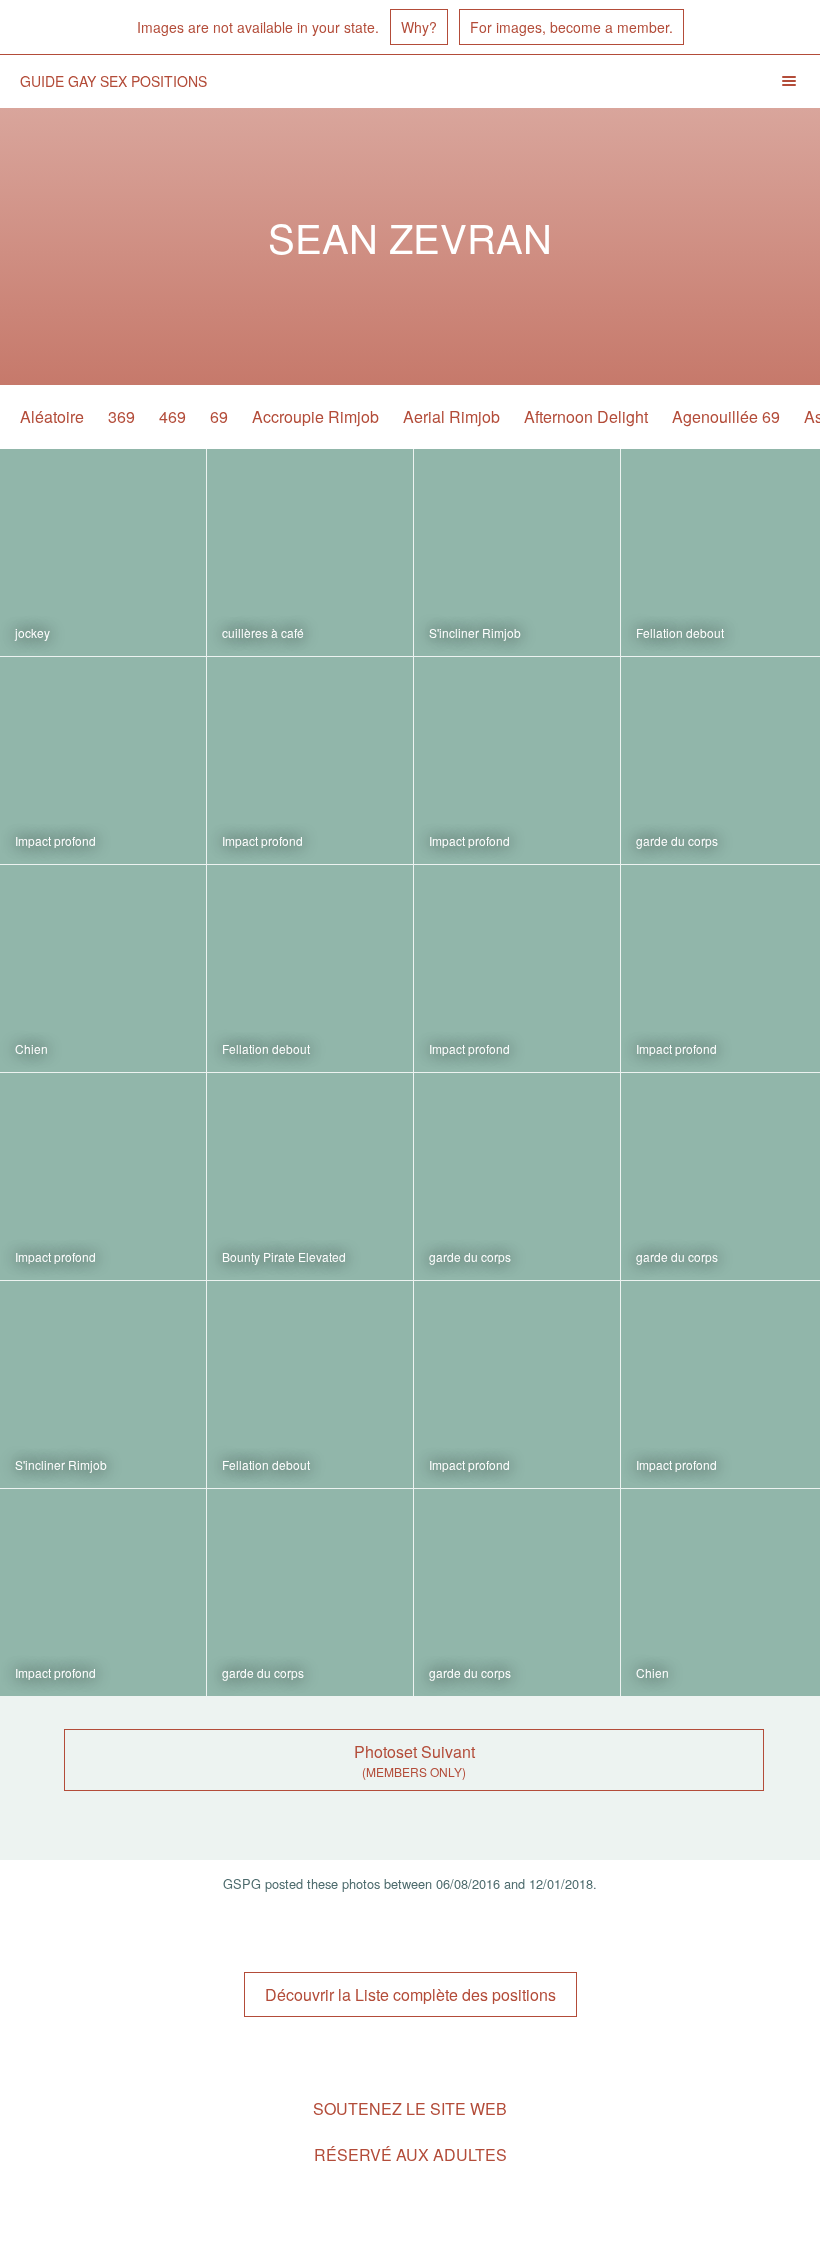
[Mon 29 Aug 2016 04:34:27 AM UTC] (310, 1384)
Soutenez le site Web (410, 2108)
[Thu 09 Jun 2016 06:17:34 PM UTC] (517, 1384)
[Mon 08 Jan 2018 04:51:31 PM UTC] (517, 552)
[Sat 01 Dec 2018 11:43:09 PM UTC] (103, 552)
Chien (31, 1048)
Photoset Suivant (414, 1751)
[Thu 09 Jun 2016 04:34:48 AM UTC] (310, 1592)
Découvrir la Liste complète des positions (410, 1994)
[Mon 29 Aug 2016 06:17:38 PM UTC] (517, 1176)
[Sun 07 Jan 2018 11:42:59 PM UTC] (517, 760)
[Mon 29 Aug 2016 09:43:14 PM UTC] (310, 1176)
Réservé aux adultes (410, 2154)
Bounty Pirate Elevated (284, 1256)
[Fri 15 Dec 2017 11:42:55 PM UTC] (103, 968)
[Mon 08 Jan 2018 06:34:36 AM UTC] (103, 760)
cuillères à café (263, 632)
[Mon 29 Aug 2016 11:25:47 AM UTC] (103, 1384)
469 (172, 416)
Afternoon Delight (586, 416)
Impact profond (55, 840)
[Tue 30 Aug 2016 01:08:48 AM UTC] (103, 1176)
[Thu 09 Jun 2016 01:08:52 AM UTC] (517, 1592)
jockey (32, 632)
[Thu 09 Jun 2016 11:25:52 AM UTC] (103, 1592)
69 (219, 416)
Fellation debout (680, 632)
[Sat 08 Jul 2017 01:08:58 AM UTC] (310, 968)
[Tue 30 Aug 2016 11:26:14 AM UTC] (517, 968)
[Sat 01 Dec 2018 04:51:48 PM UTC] (310, 552)
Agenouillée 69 (726, 416)
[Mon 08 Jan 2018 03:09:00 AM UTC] (310, 760)
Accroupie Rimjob (315, 416)
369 (121, 416)
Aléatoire (52, 416)
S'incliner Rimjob (475, 632)
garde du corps (677, 840)
